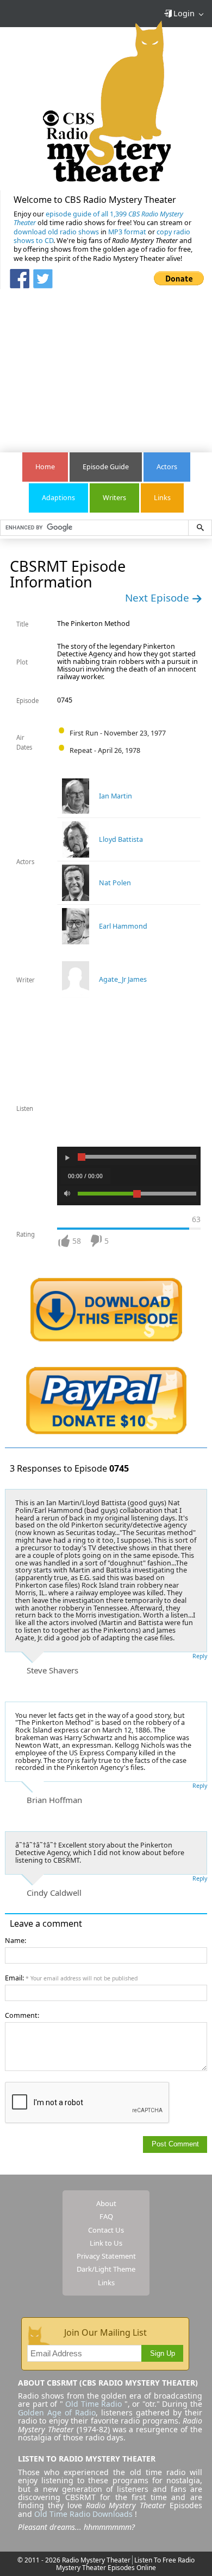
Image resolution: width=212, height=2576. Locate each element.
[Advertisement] (106, 365)
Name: (15, 1941)
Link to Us (106, 2243)
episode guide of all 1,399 (98, 218)
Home (45, 467)
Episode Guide (106, 467)
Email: (71, 1978)
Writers (114, 498)
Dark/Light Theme (106, 2269)
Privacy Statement (106, 2256)
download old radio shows (56, 232)
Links (162, 498)
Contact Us (106, 2230)
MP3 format (127, 232)
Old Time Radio (93, 2404)
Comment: (22, 2015)
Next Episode (158, 598)
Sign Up (163, 2354)
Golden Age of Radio (57, 2412)
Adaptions (58, 498)
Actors (167, 467)
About (106, 2203)
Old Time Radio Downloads (85, 2514)
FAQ (106, 2216)
